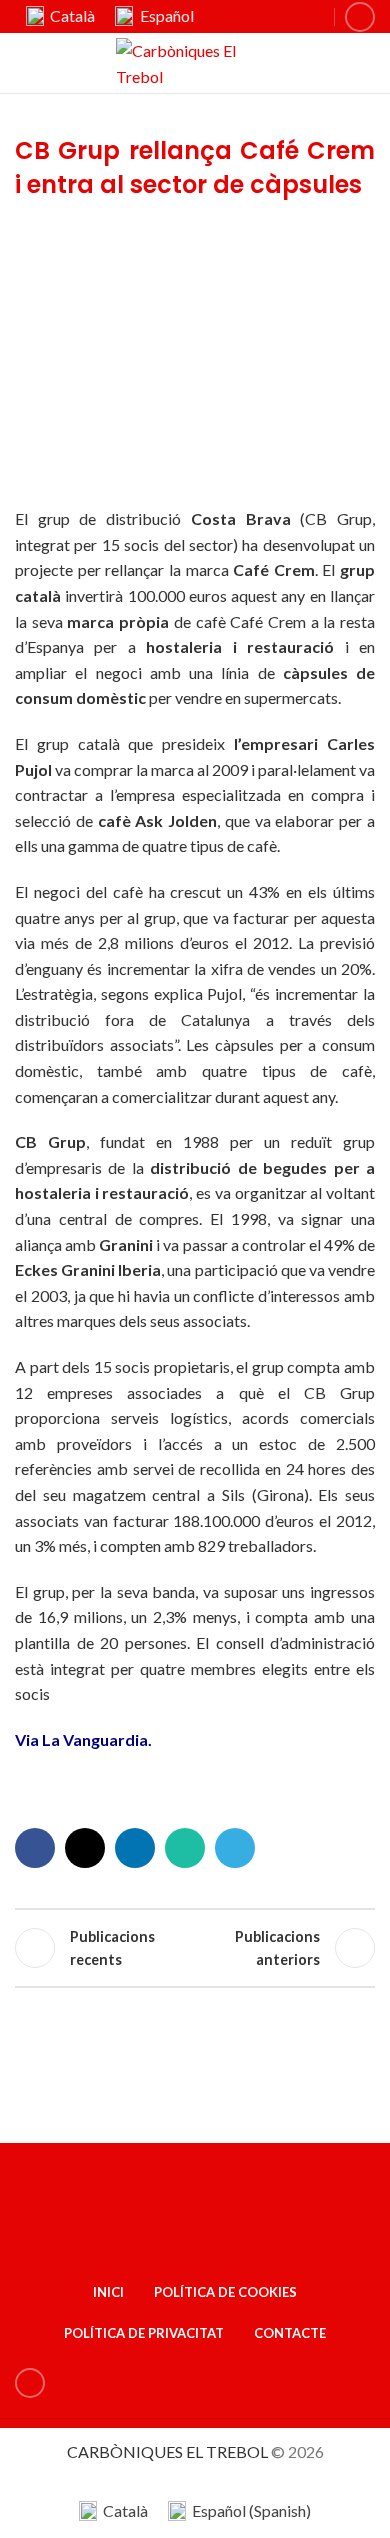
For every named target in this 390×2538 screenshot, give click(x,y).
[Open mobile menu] (367, 63)
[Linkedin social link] (360, 17)
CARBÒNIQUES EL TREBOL (167, 2451)
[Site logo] (195, 60)
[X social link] (85, 1848)
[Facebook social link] (35, 1848)
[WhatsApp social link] (185, 1848)
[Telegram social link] (235, 1848)
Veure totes (195, 1948)
